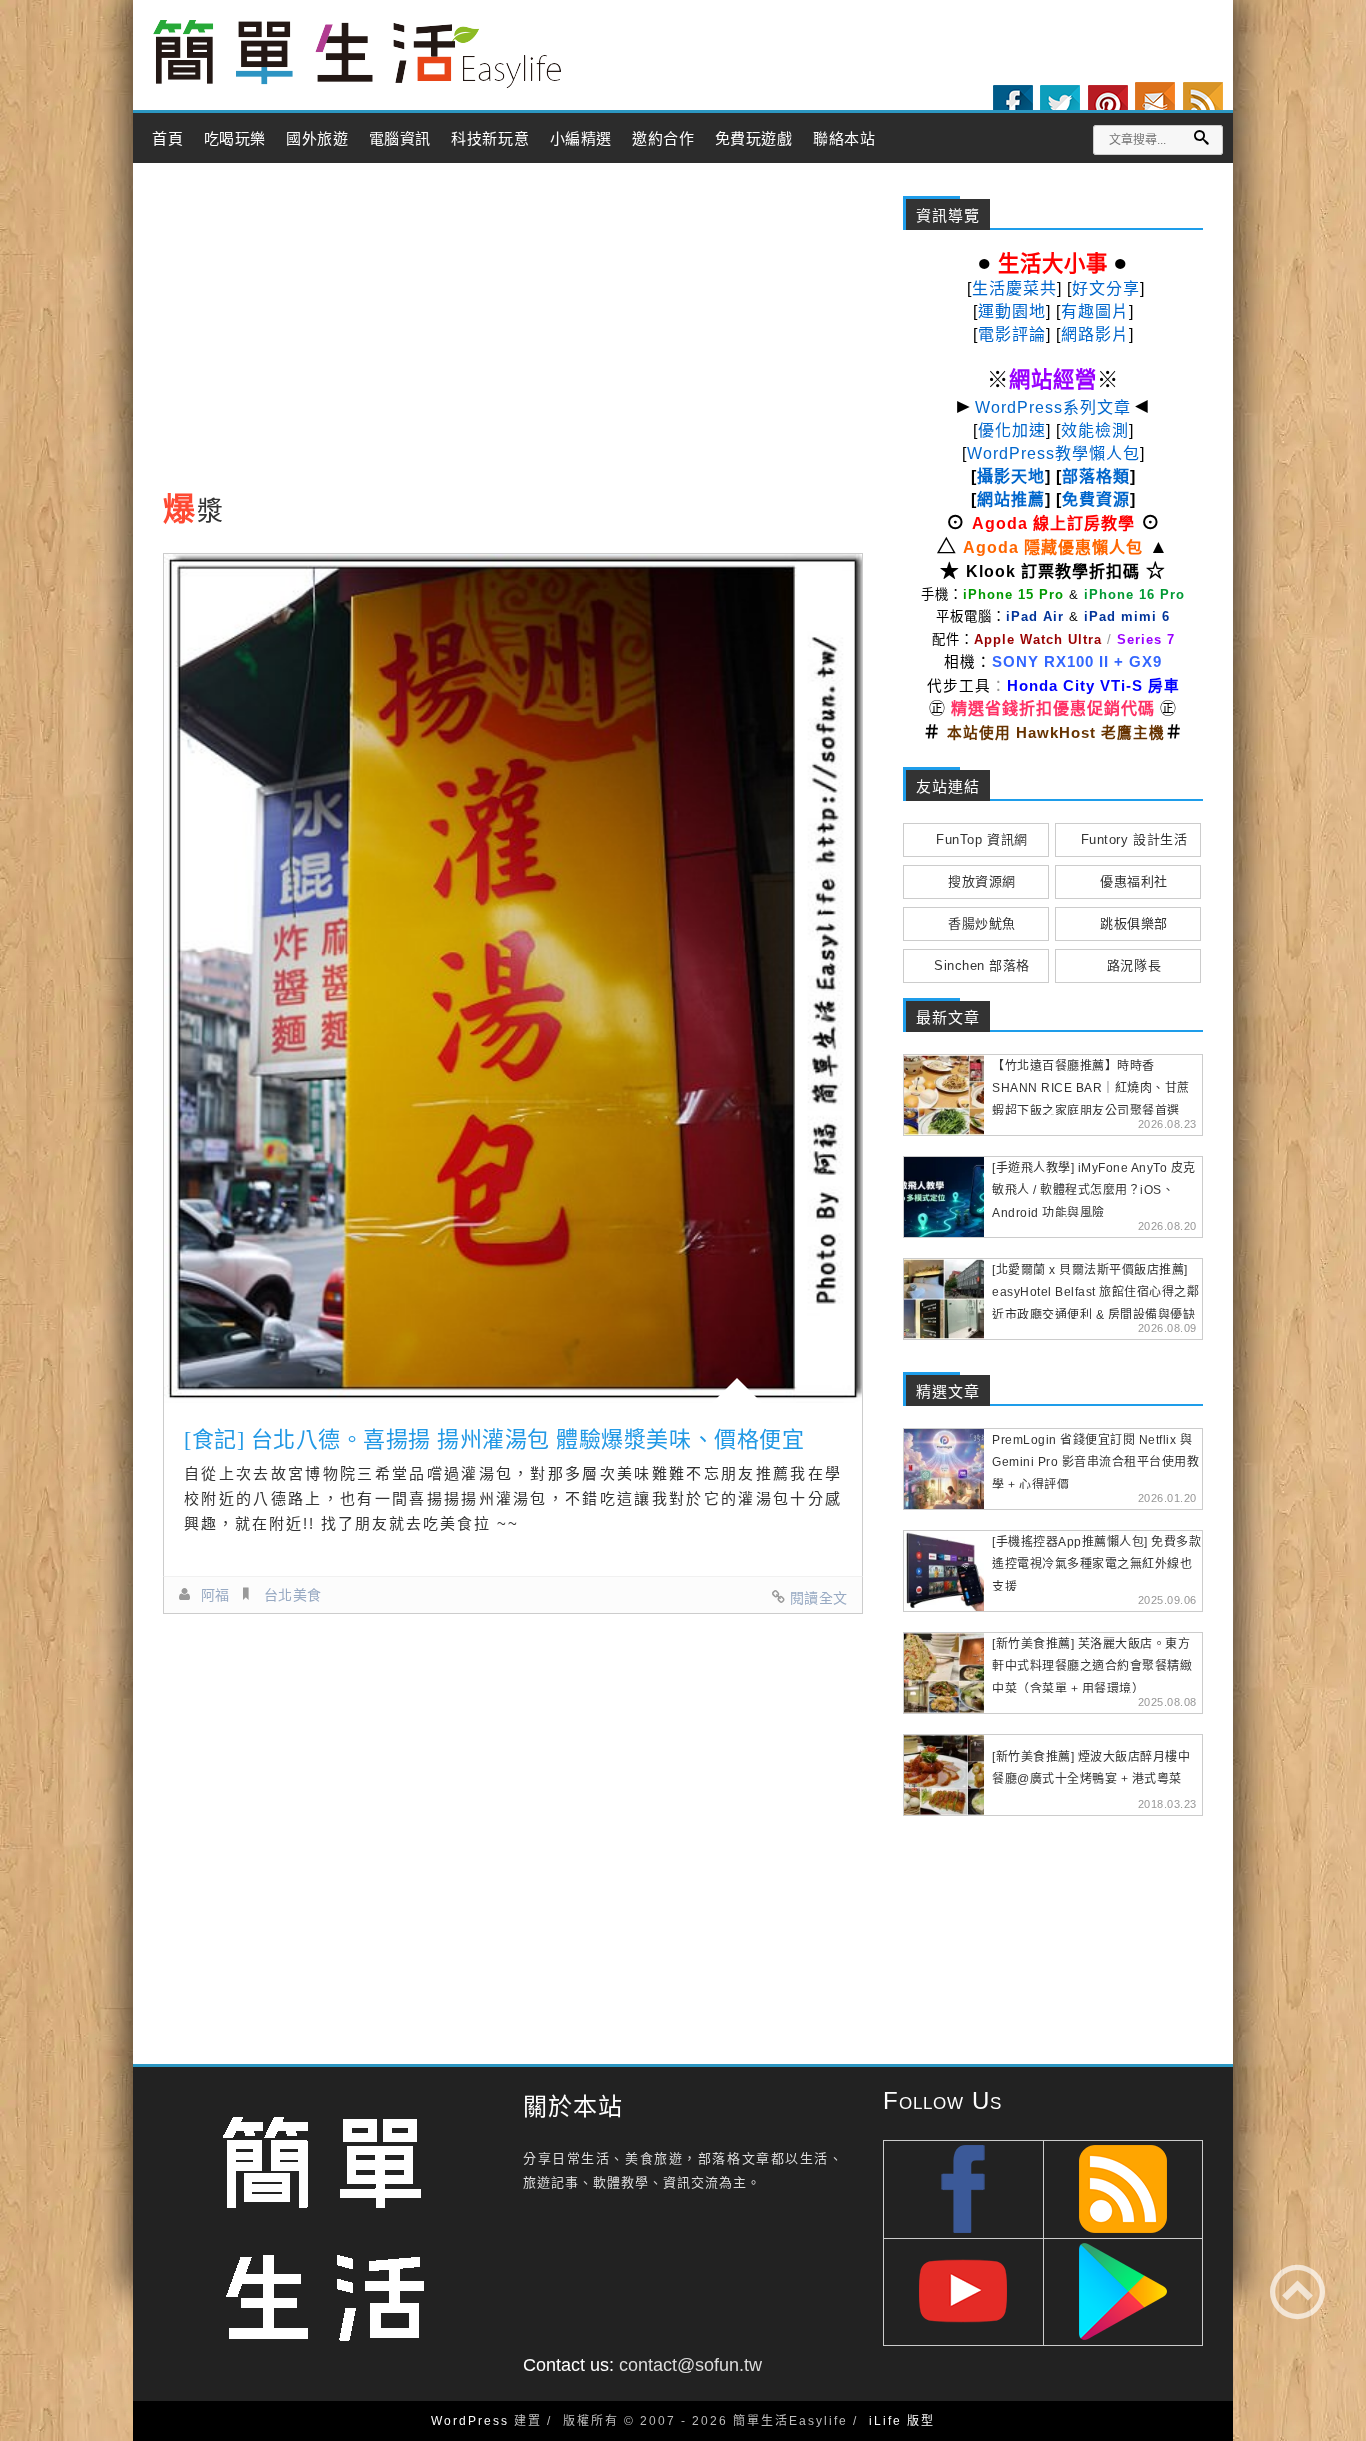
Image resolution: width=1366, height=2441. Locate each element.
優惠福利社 (1134, 881)
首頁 (167, 139)
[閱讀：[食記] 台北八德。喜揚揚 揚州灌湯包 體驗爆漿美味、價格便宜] (513, 978)
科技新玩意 (490, 139)
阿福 (215, 1595)
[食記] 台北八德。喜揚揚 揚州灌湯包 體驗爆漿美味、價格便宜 (494, 1439)
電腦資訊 (400, 139)
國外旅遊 (317, 139)
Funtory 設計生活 (1134, 839)
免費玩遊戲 (754, 139)
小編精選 (581, 139)
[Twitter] (1060, 105)
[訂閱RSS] (1203, 102)
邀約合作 (663, 139)
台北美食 (293, 1595)
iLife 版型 (902, 2421)
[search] (1201, 137)
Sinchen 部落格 (982, 965)
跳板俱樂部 (1134, 923)
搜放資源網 (982, 881)
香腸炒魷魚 (982, 923)
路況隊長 (1134, 965)
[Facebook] (1013, 105)
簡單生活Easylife (357, 54)
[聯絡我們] (1155, 102)
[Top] (1297, 2291)
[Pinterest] (1108, 105)
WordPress (470, 2421)
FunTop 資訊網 (981, 839)
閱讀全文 (819, 1598)
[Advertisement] (513, 333)
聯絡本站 (844, 139)
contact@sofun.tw (690, 2365)
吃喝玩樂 (235, 139)
